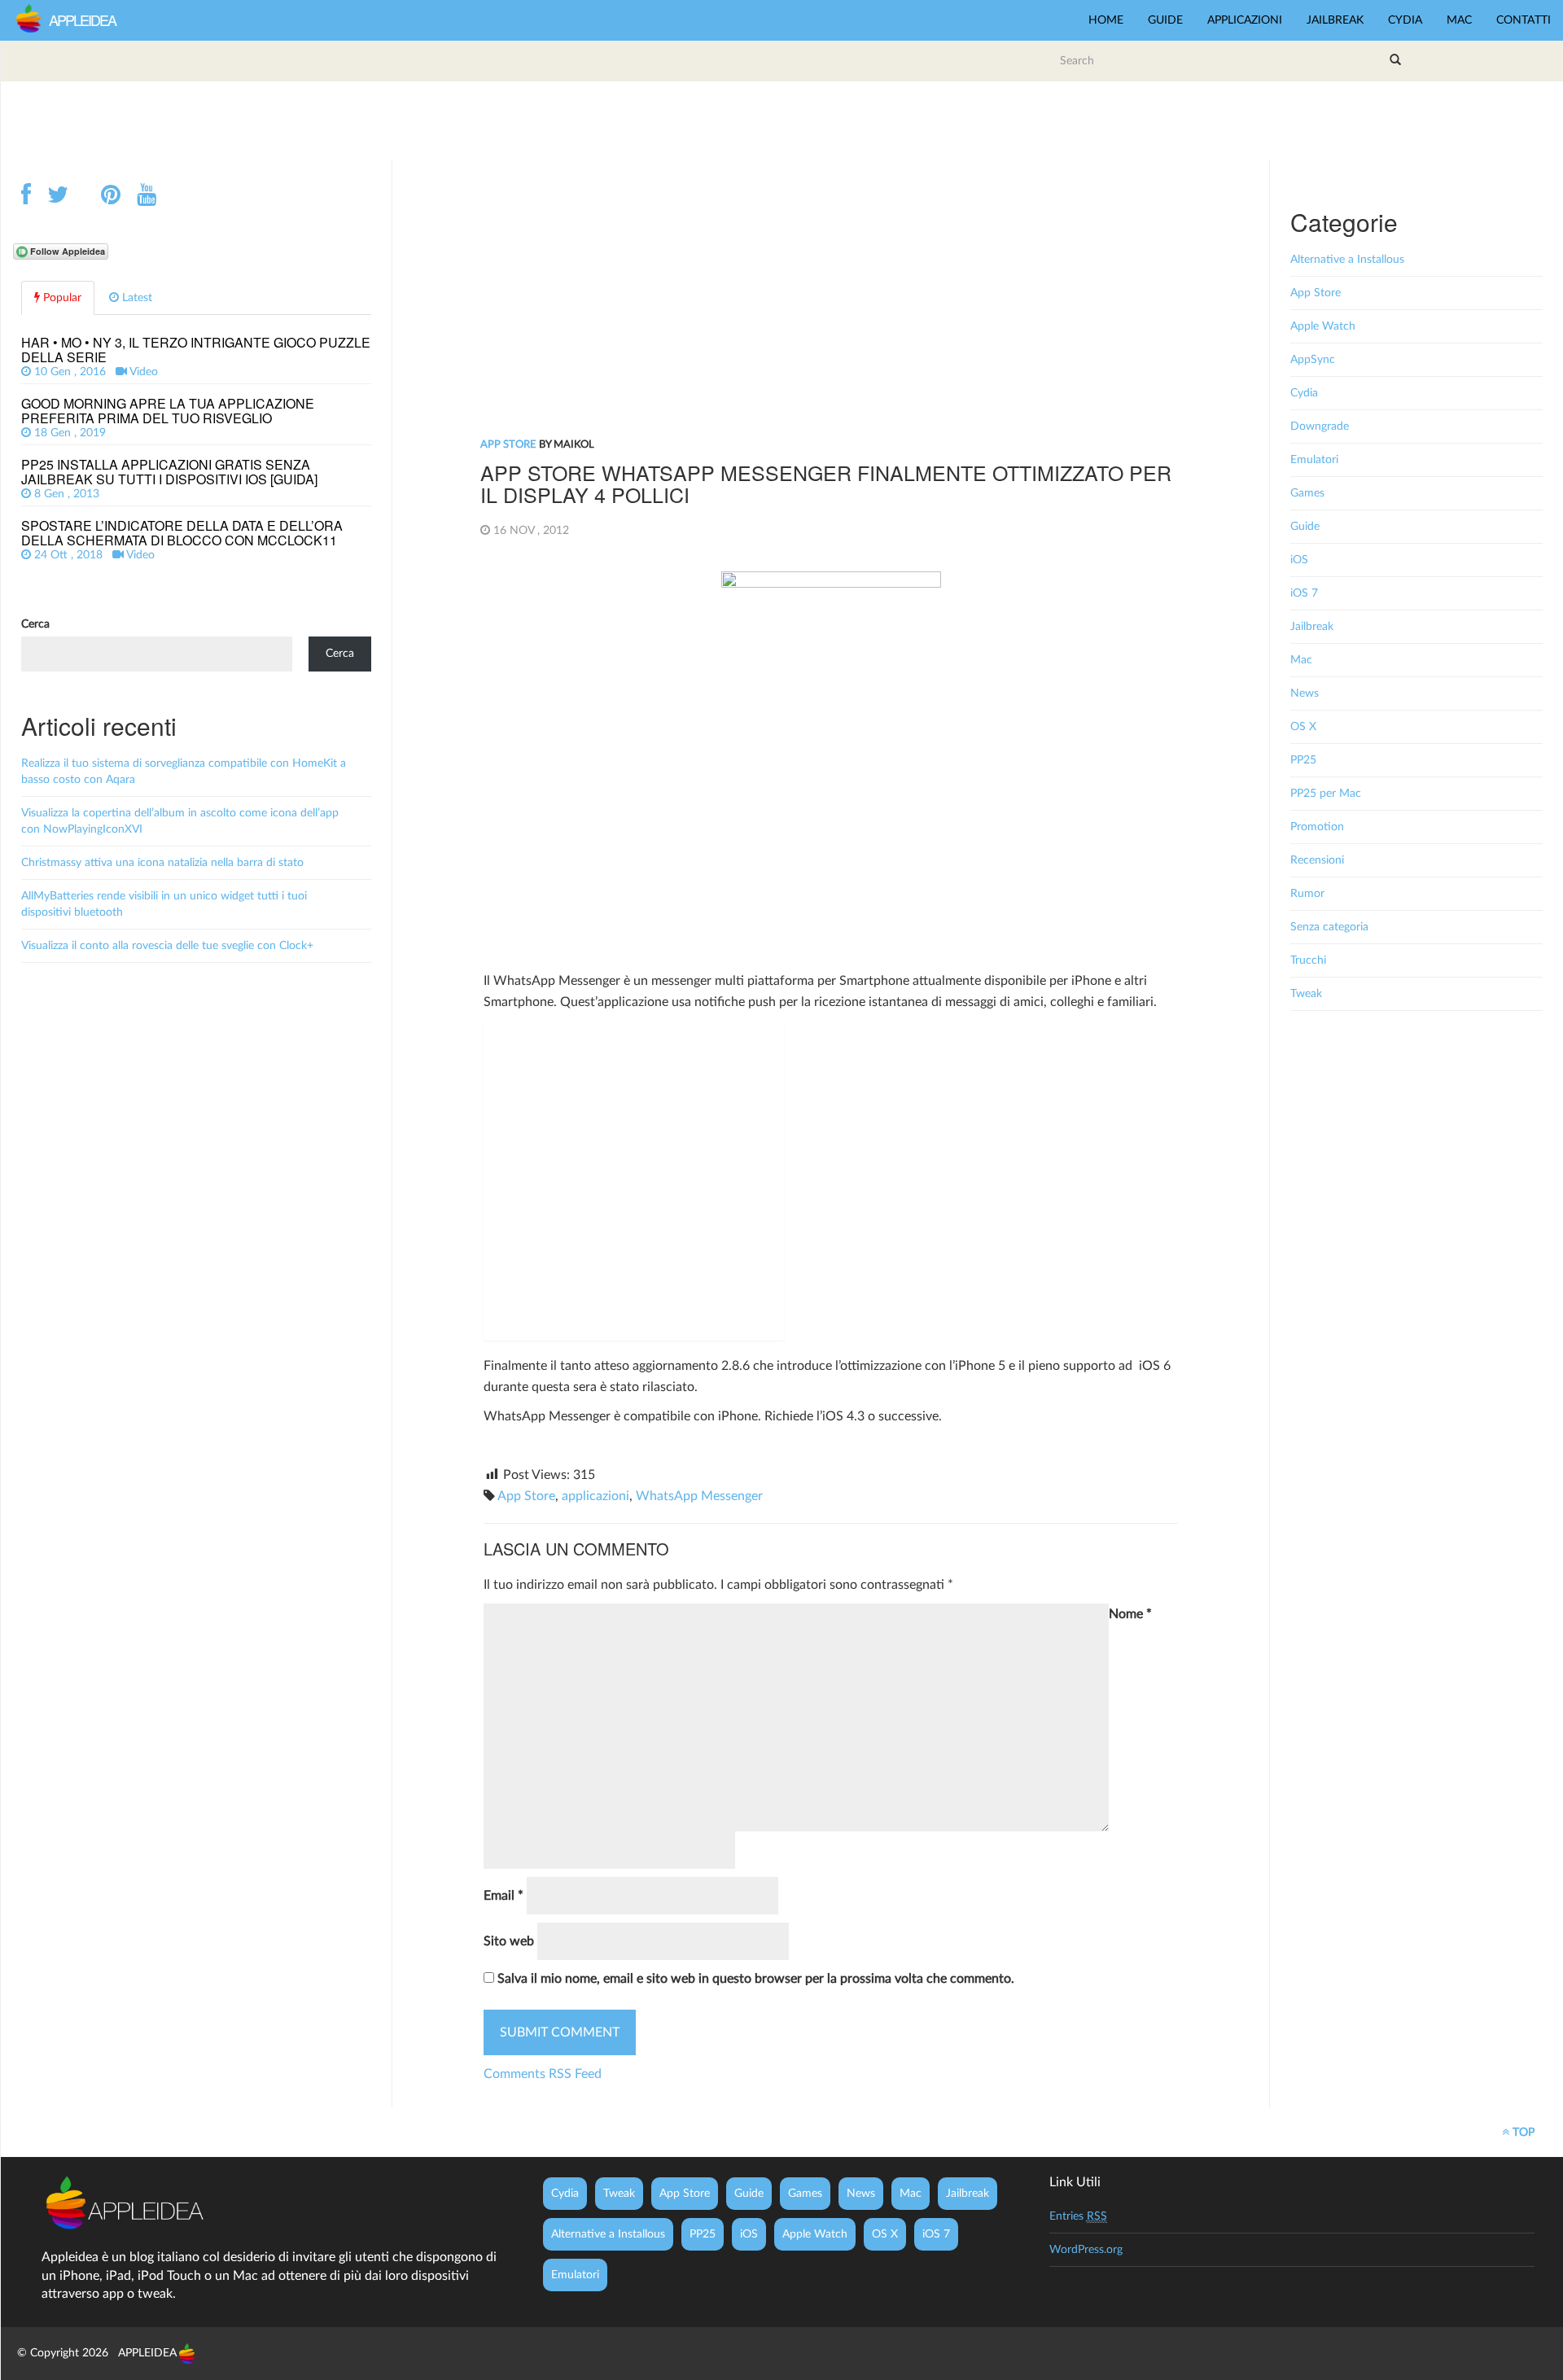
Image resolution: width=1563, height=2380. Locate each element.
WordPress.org (1086, 2250)
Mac (1459, 20)
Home (1106, 20)
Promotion (1317, 827)
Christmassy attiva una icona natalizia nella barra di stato (162, 863)
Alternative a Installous (1347, 260)
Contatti (1524, 20)
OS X (1303, 727)
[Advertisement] (782, 118)
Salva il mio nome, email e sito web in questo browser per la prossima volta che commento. (756, 1979)
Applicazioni (1245, 20)
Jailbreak (1335, 20)
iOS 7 (1304, 593)
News (1305, 693)
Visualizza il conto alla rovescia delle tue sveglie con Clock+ (167, 946)
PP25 (1303, 760)
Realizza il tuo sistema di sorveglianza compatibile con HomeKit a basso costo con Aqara (184, 772)
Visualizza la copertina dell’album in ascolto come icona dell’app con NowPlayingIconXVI (180, 821)
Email (503, 1896)
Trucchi (1308, 960)
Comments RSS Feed (543, 2074)
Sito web (509, 1941)
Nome (1130, 1614)
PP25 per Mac (1326, 794)
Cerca (35, 624)
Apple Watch (1323, 326)
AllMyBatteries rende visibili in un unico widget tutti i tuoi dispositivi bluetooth (164, 904)
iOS (1299, 560)
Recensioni (1317, 860)
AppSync (1313, 360)
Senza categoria (1329, 927)
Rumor (1307, 894)
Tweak (1306, 994)
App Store (508, 445)
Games (1307, 493)
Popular (61, 298)
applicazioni (595, 1496)
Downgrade (1320, 427)
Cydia (1405, 20)
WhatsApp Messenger (699, 1496)
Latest (136, 298)
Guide (1165, 20)
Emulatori (1314, 460)
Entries (1078, 2216)
